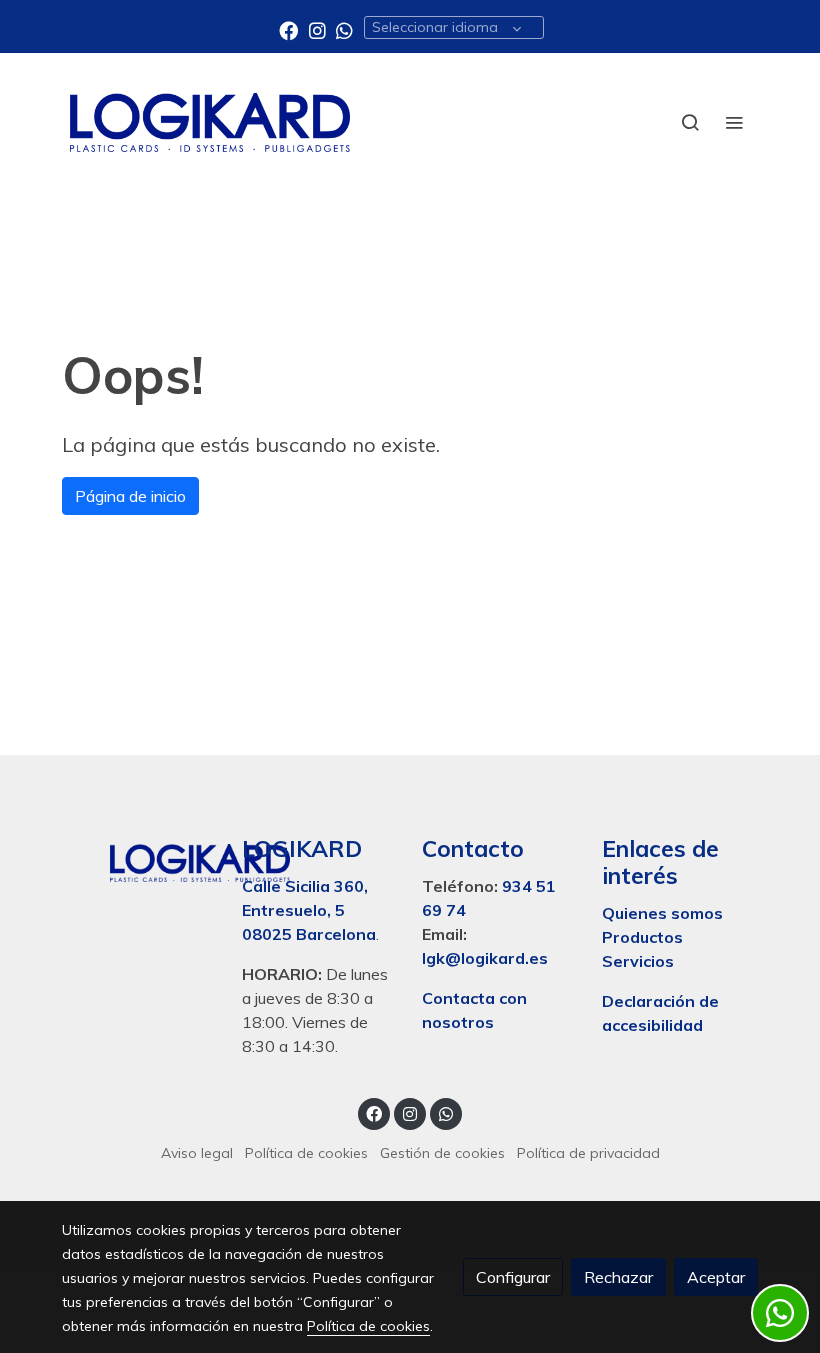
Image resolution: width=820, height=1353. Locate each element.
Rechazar (618, 1277)
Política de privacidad (588, 1153)
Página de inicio (130, 496)
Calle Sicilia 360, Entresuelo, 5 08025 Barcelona (309, 910)
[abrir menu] (734, 122)
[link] (210, 122)
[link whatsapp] (344, 29)
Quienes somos (662, 913)
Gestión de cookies (442, 1153)
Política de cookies (306, 1153)
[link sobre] (140, 859)
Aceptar (716, 1277)
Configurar (513, 1277)
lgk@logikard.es (485, 958)
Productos (644, 937)
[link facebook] (288, 29)
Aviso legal (197, 1153)
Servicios (638, 961)
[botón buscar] (690, 122)
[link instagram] (317, 29)
